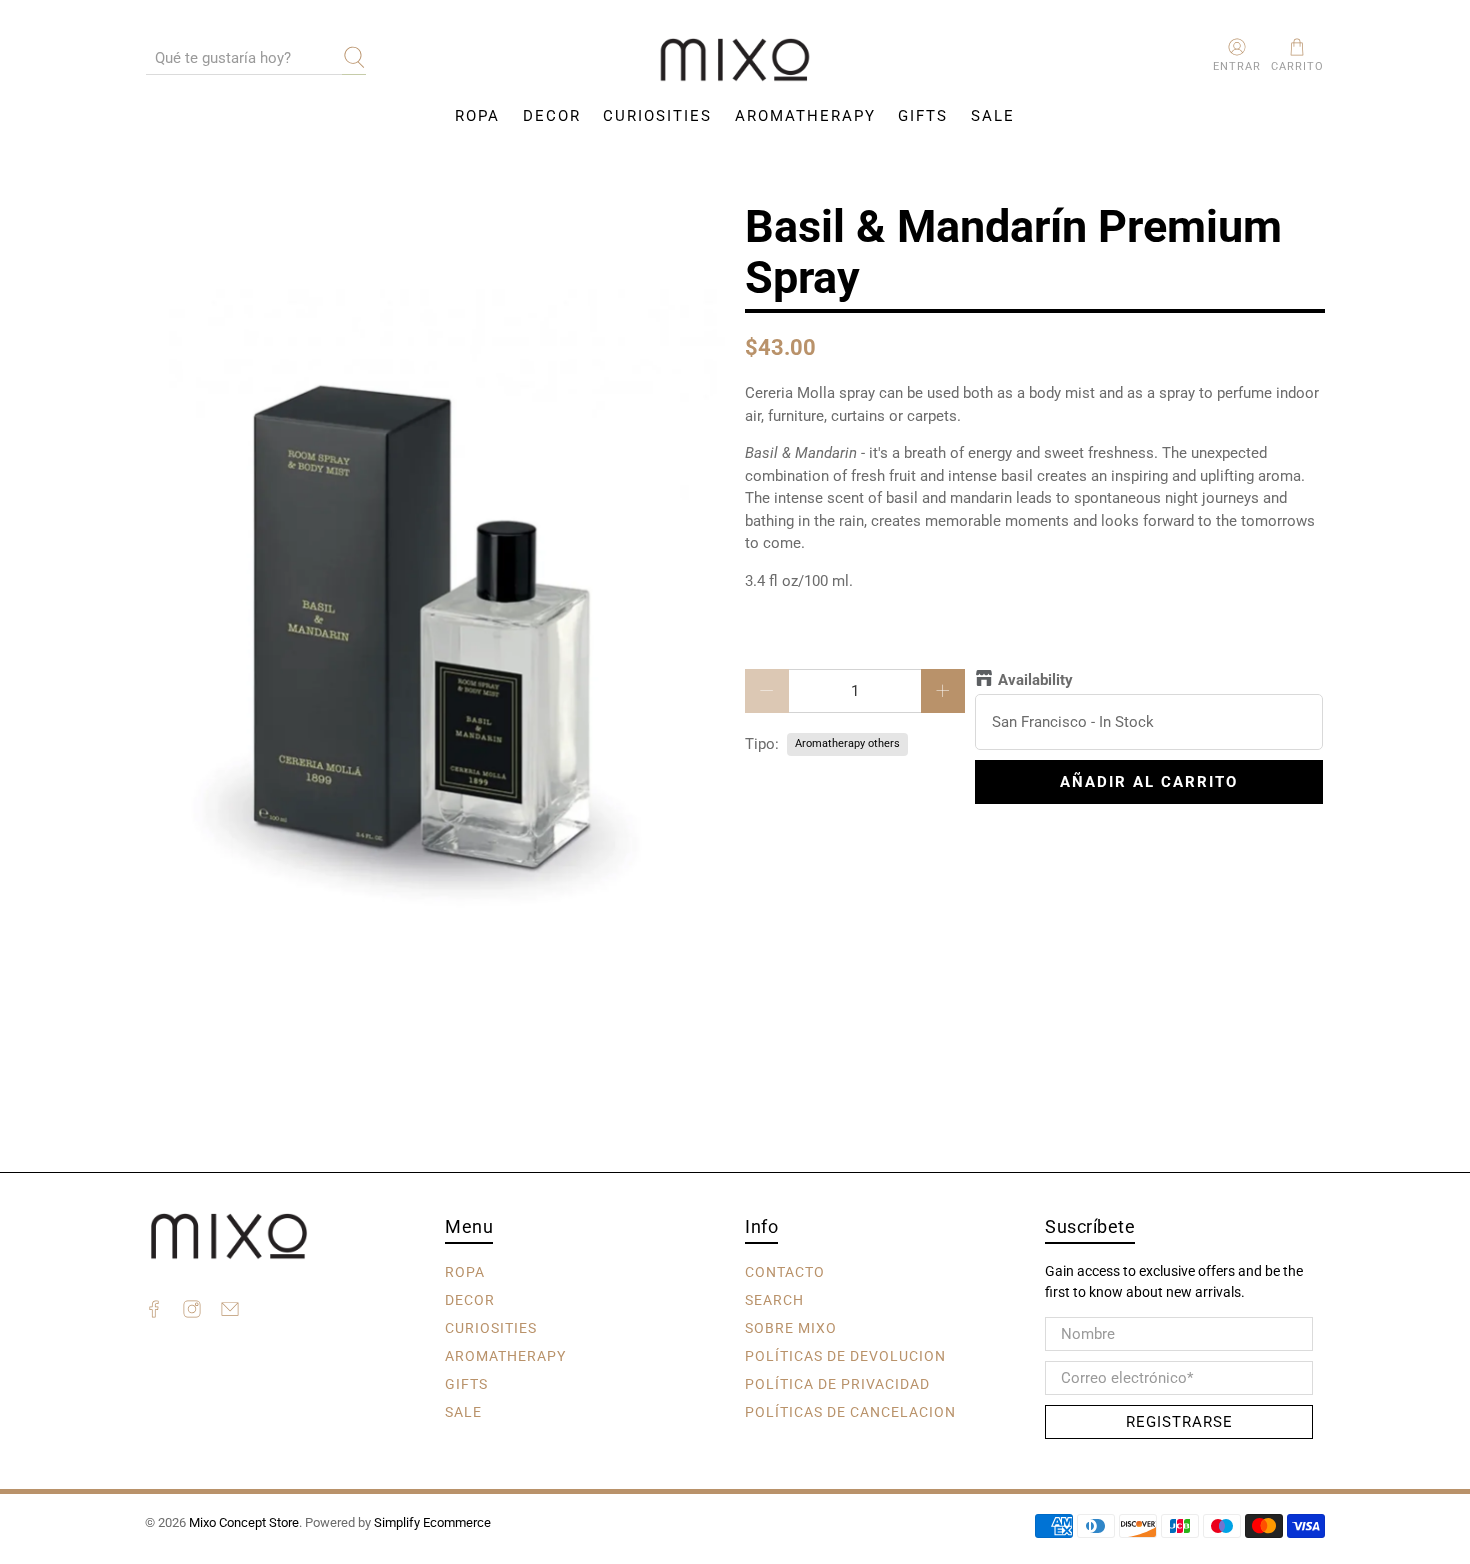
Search (774, 1299)
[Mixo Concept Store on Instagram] (192, 1312)
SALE (993, 116)
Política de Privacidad (837, 1383)
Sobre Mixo (791, 1327)
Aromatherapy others (847, 743)
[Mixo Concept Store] (735, 60)
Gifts (923, 116)
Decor (552, 116)
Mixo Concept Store (244, 1522)
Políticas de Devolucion (845, 1355)
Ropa (477, 116)
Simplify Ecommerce (432, 1522)
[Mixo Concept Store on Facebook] (154, 1312)
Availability (1035, 680)
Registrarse (1179, 1422)
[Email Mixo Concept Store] (230, 1312)
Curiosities (657, 116)
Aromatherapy (805, 116)
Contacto (785, 1271)
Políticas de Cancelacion (850, 1411)
